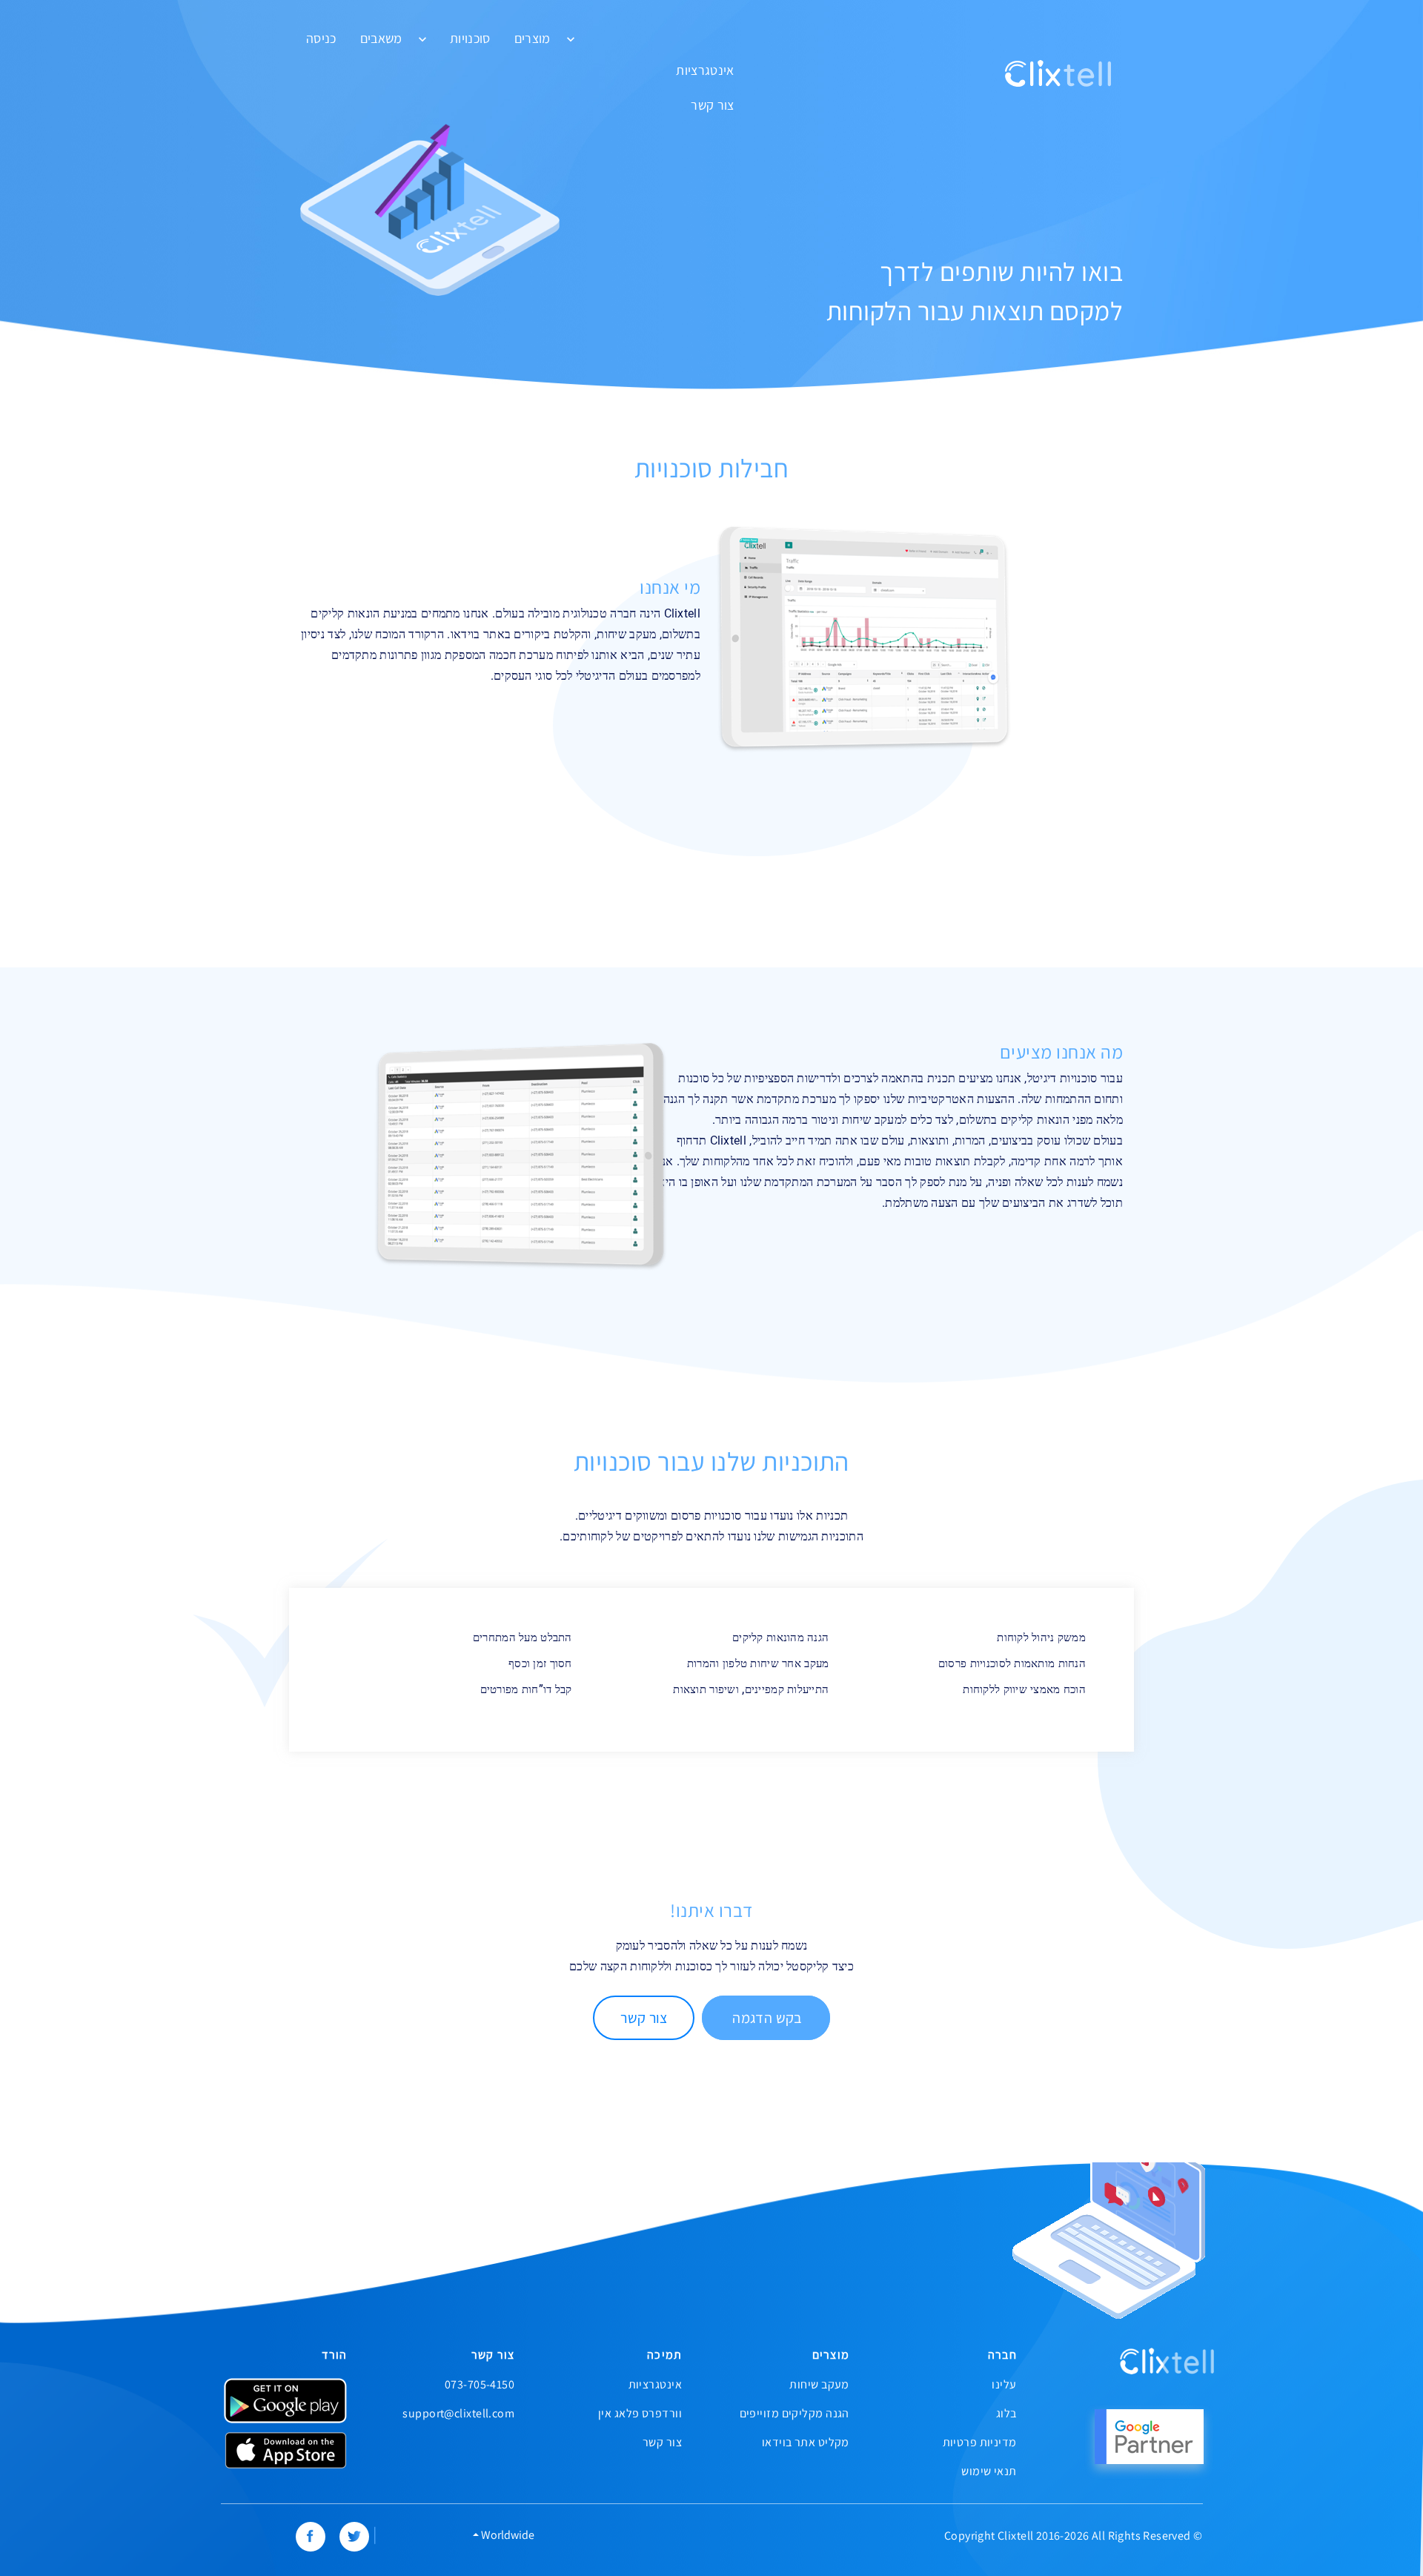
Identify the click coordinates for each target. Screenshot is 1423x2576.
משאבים (381, 39)
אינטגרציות (705, 70)
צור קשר (712, 105)
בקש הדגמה (766, 2018)
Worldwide (507, 2535)
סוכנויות (470, 39)
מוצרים (533, 39)
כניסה (321, 39)
